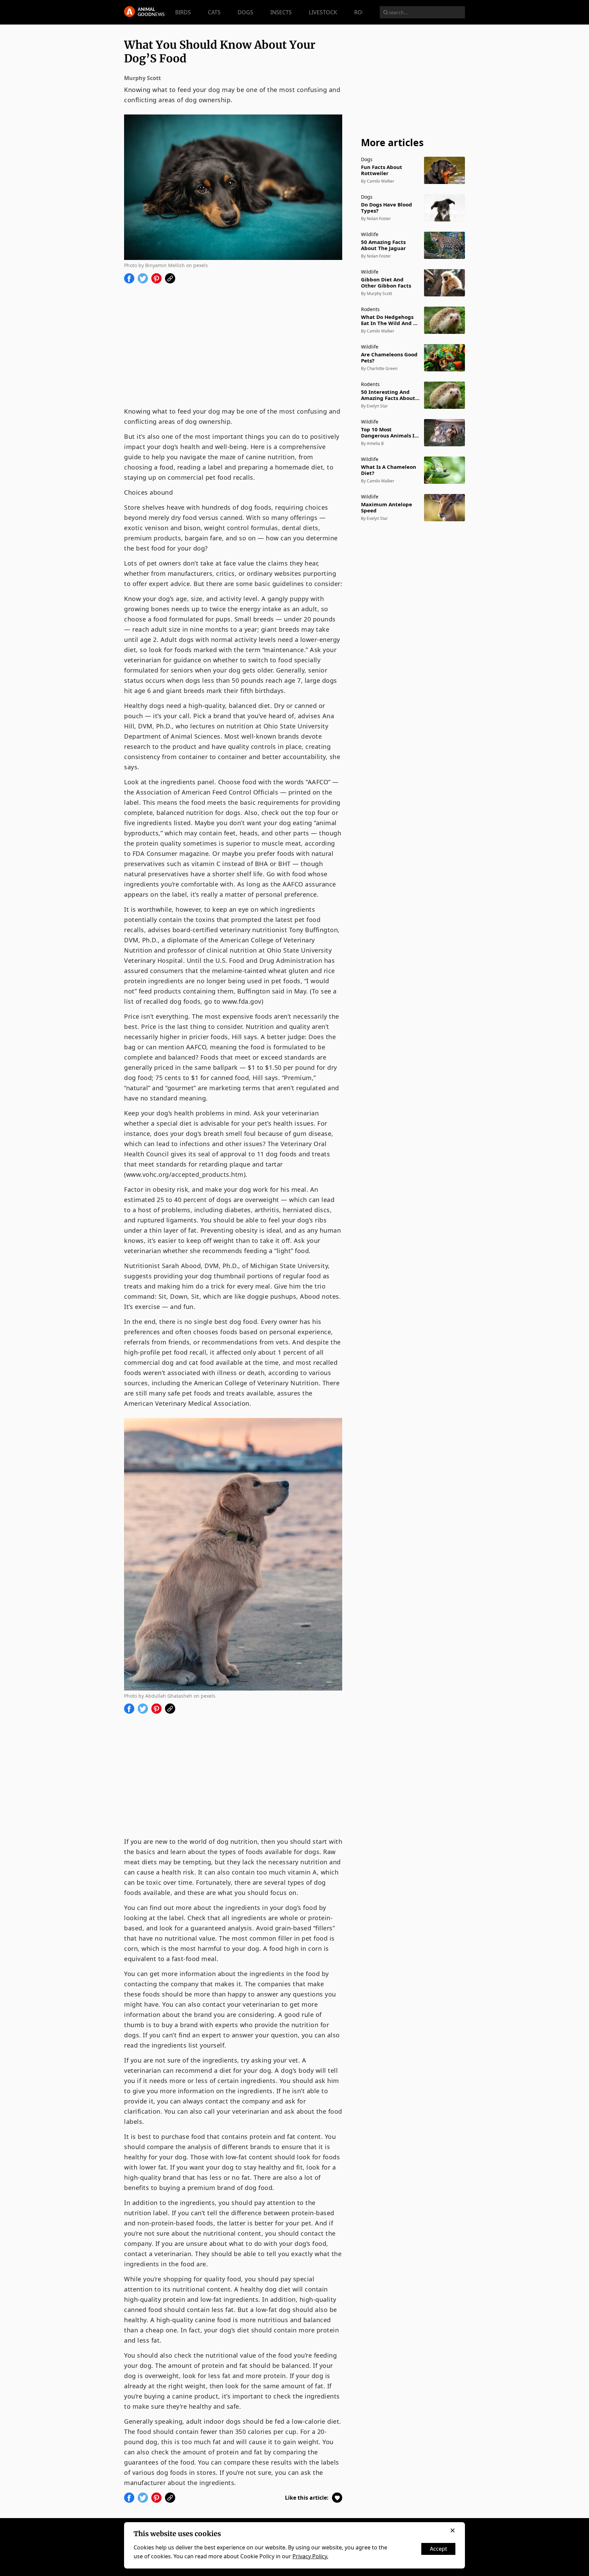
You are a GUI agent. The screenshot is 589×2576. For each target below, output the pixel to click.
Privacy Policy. (310, 2556)
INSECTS (281, 12)
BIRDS (183, 12)
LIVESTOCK (323, 12)
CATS (214, 12)
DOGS (245, 12)
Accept (439, 2549)
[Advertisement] (233, 345)
